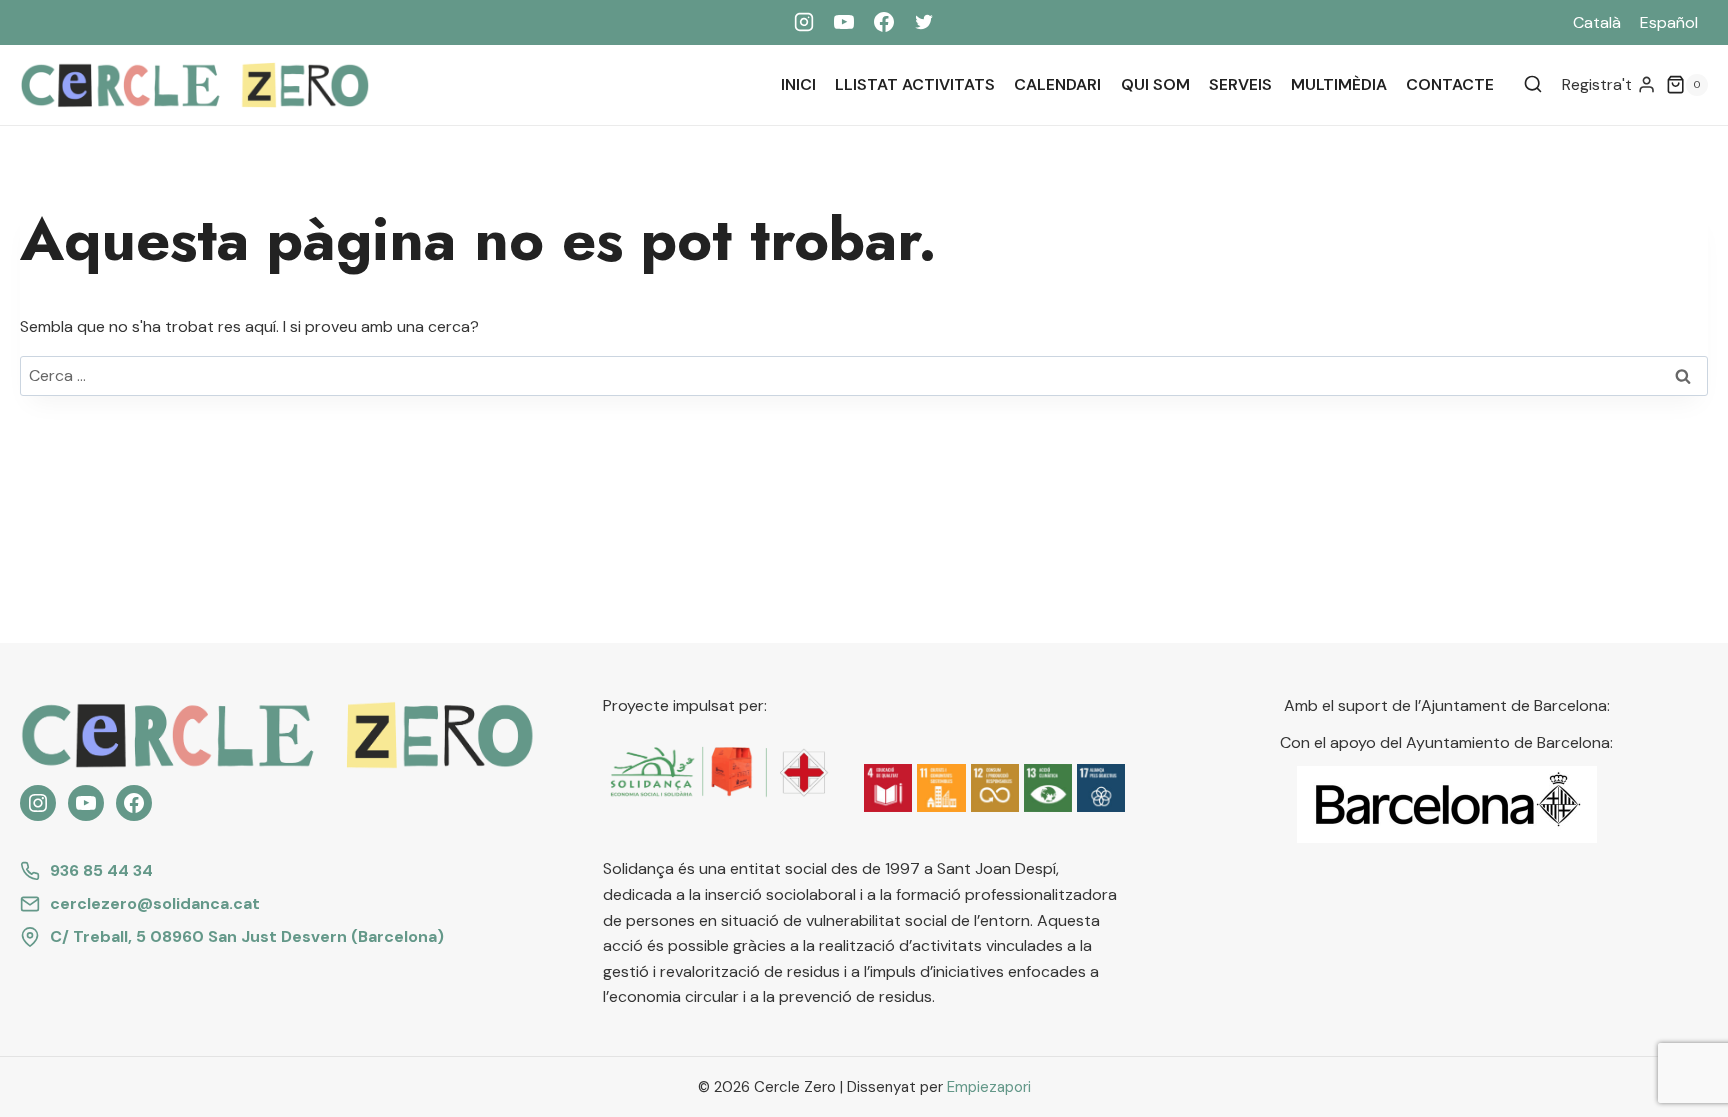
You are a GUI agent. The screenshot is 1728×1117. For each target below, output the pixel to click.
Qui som (1155, 84)
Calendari (1057, 84)
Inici (798, 84)
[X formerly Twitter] (924, 22)
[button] (888, 788)
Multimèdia (1339, 84)
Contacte (1450, 84)
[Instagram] (804, 22)
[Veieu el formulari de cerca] (1533, 85)
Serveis (1240, 84)
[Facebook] (884, 22)
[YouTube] (844, 22)
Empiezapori (989, 1087)
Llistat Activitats (915, 84)
